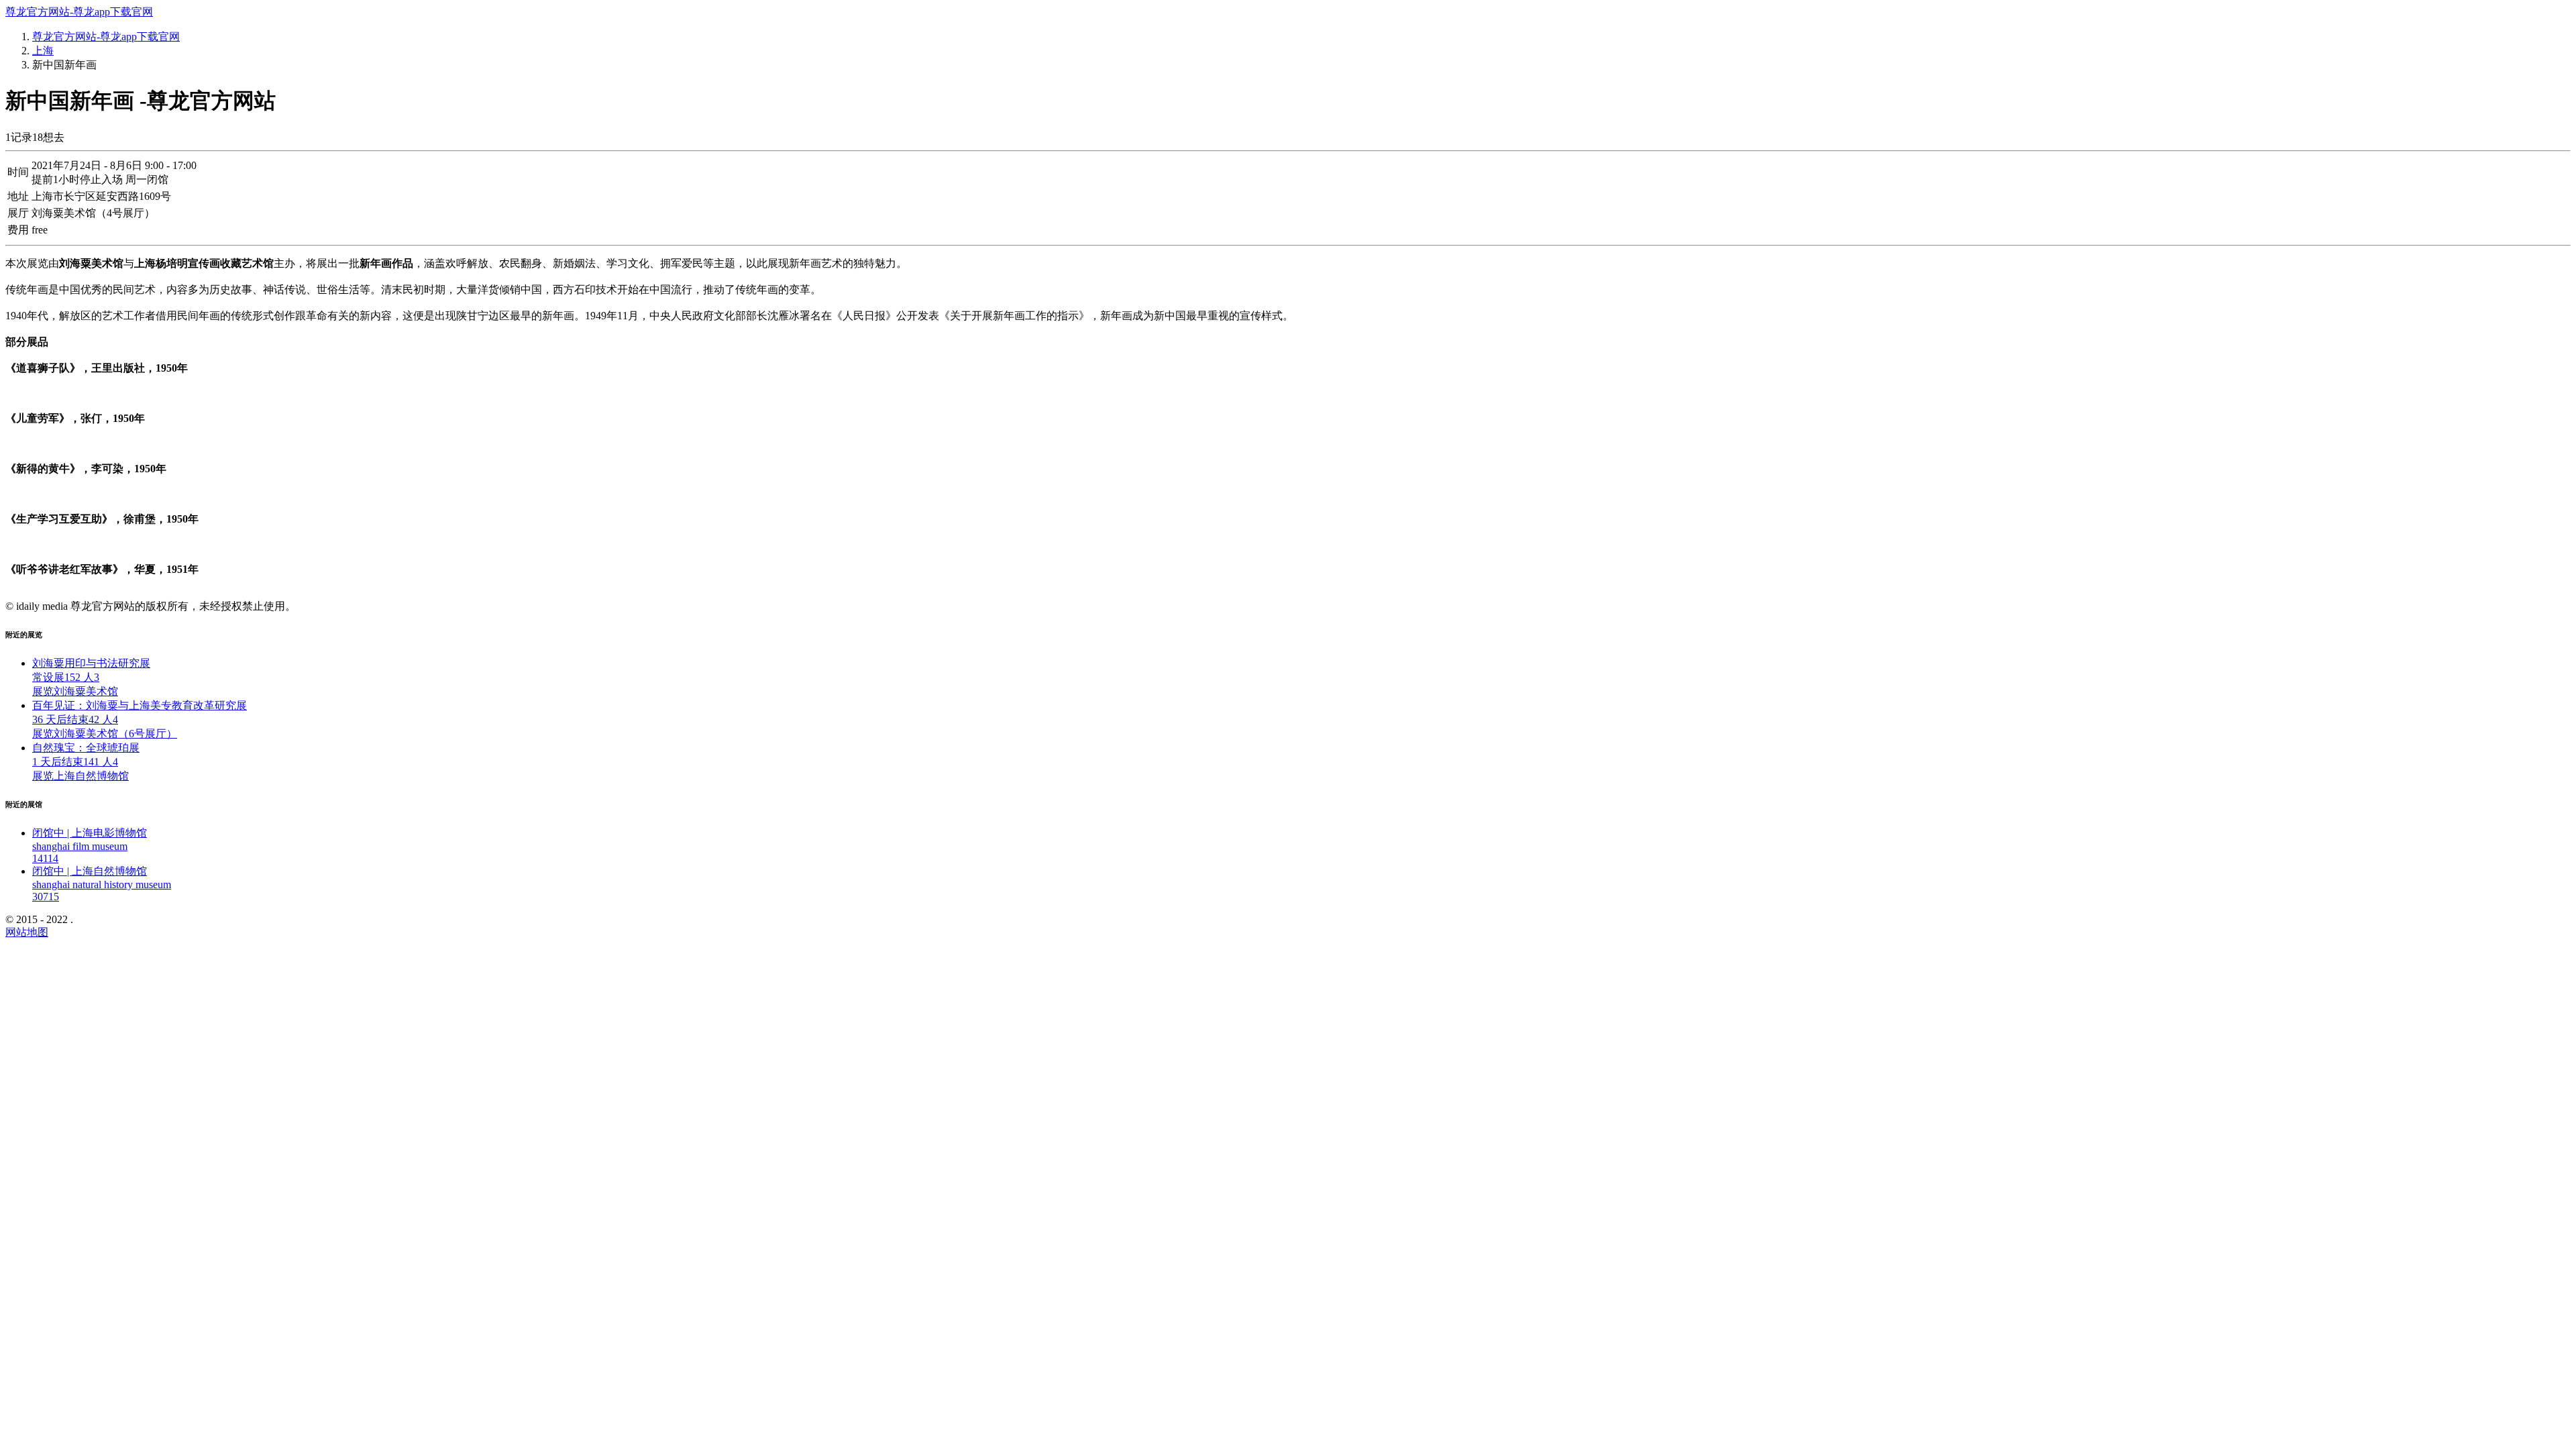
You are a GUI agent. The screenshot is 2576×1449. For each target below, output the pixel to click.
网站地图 (27, 932)
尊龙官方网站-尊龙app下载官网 (79, 12)
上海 (43, 51)
